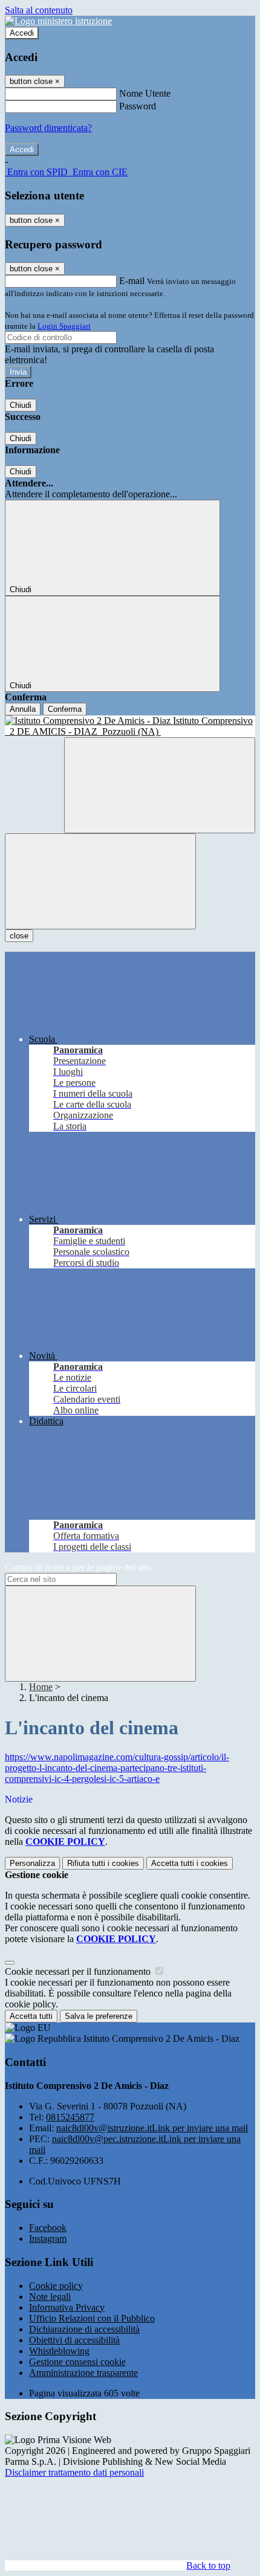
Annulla (23, 709)
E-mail (132, 281)
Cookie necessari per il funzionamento (79, 1971)
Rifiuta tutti (103, 1863)
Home (41, 1687)
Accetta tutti (190, 1863)
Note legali (50, 2297)
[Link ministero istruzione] (58, 21)
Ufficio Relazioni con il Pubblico (92, 2318)
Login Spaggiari (64, 326)
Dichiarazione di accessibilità (84, 2329)
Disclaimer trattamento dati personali (74, 2472)
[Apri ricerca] (160, 785)
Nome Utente (145, 93)
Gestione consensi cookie (77, 2362)
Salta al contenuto (39, 10)
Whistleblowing (59, 2351)
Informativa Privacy (67, 2307)
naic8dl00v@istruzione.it (152, 2128)
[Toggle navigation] (100, 881)
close (19, 936)
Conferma (65, 709)
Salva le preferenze (99, 2016)
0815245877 (70, 2117)
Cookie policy (56, 2286)
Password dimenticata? (48, 128)
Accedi (22, 33)
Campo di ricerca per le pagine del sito (78, 1567)
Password (138, 106)
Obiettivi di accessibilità (74, 2340)
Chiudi (21, 405)
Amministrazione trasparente (83, 2373)
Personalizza (32, 1863)
